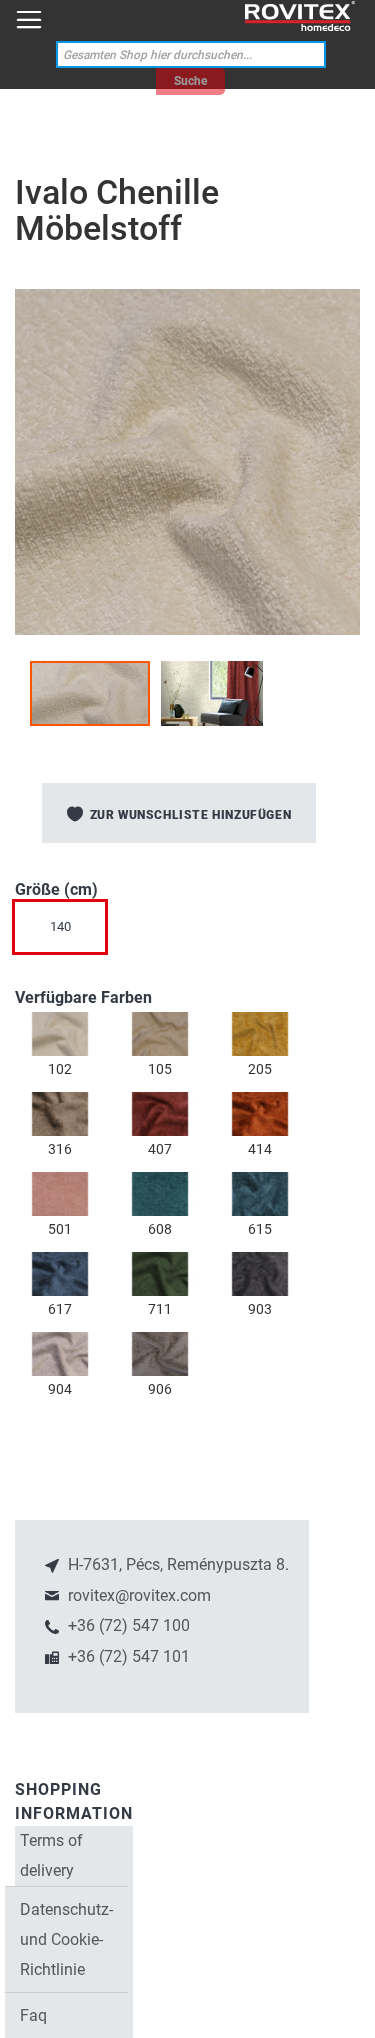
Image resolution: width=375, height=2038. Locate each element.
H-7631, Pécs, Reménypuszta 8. (176, 1564)
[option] (60, 1034)
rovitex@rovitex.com (137, 1595)
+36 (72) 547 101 (127, 1656)
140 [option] (60, 926)
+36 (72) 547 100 (127, 1625)
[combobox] (191, 54)
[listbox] (187, 932)
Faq (33, 2015)
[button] (212, 693)
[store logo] (300, 16)
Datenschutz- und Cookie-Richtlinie (66, 1939)
